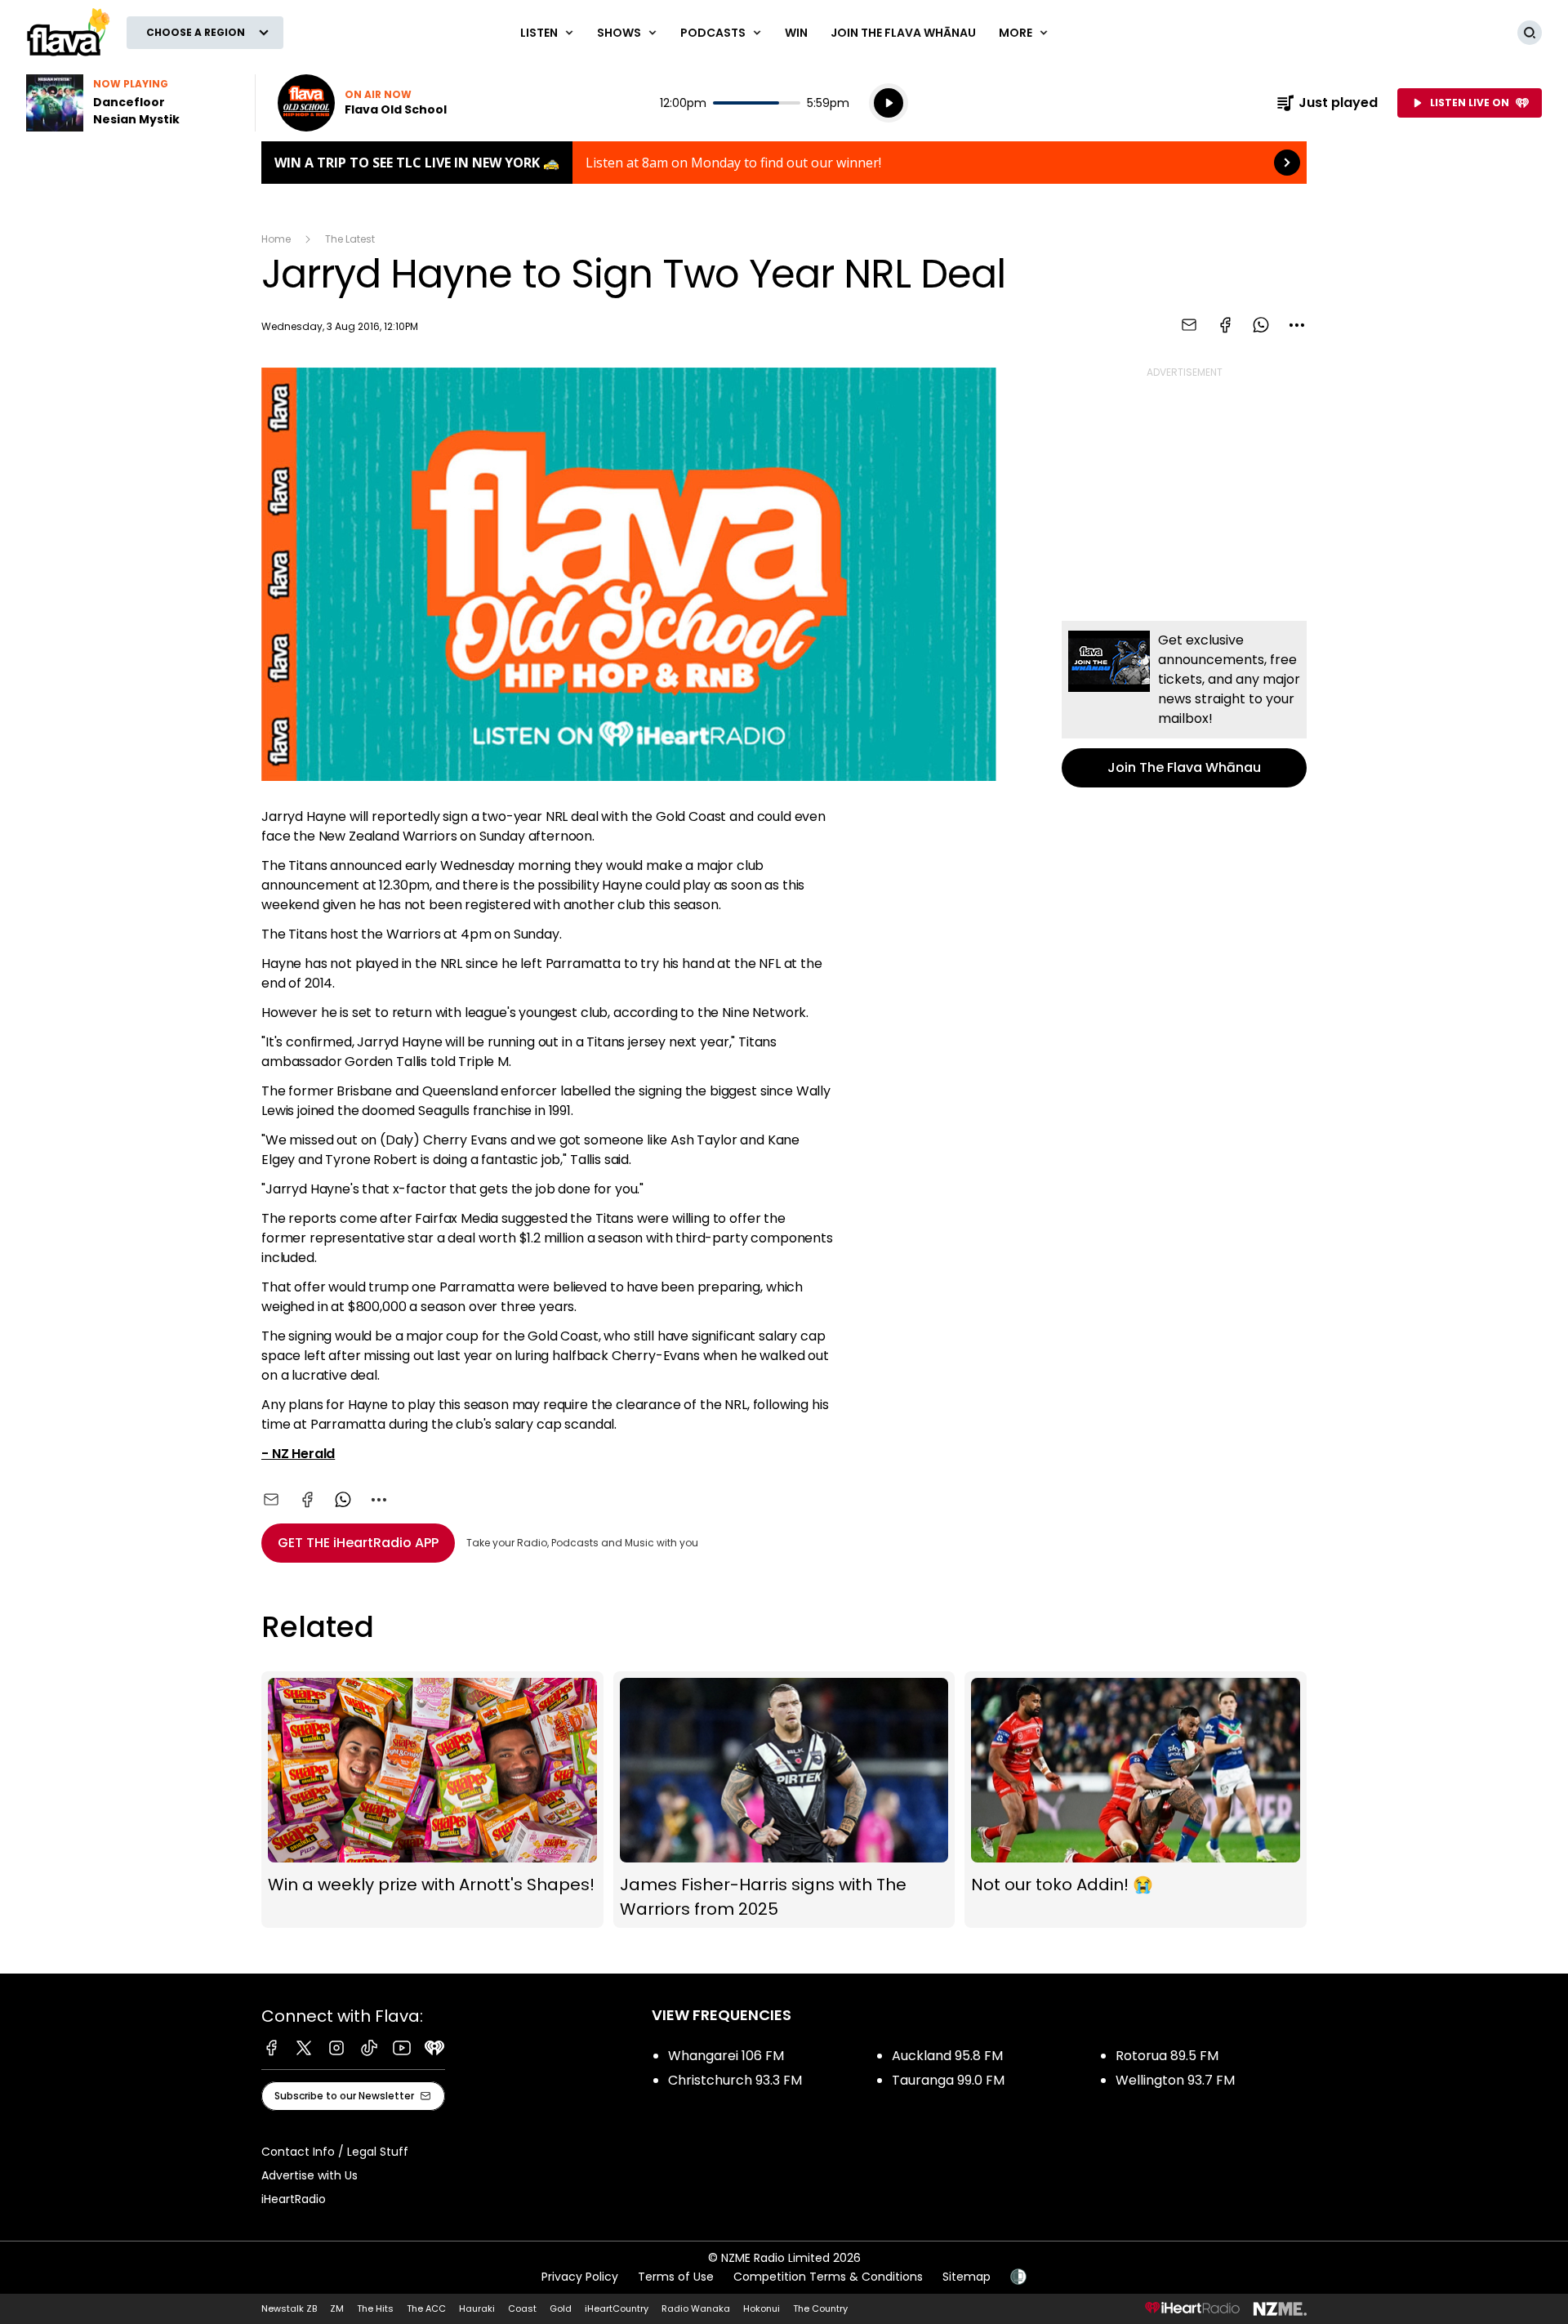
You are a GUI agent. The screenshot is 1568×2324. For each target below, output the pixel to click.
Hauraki (477, 2308)
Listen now (362, 103)
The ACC (426, 2308)
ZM (337, 2308)
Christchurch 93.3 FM (735, 2080)
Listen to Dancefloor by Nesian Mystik (131, 103)
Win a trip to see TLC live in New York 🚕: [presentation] (784, 163)
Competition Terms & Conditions (828, 2277)
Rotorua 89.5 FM (1167, 2056)
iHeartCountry (617, 2308)
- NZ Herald (298, 1454)
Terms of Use (676, 2277)
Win (796, 33)
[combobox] (1297, 325)
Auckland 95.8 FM (947, 2056)
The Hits (375, 2308)
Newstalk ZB (289, 2308)
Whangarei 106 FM (726, 2056)
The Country (820, 2308)
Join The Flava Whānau (903, 33)
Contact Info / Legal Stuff (335, 2152)
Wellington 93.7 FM (1175, 2080)
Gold (561, 2308)
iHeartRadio (294, 2199)
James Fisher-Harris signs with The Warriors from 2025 (784, 1800)
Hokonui (762, 2308)
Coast (522, 2308)
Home (276, 239)
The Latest (350, 239)
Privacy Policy (580, 2277)
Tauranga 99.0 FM (948, 2080)
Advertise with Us (310, 2175)
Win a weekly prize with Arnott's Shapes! (432, 1800)
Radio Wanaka (696, 2308)
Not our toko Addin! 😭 (1136, 1800)
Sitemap (967, 2277)
